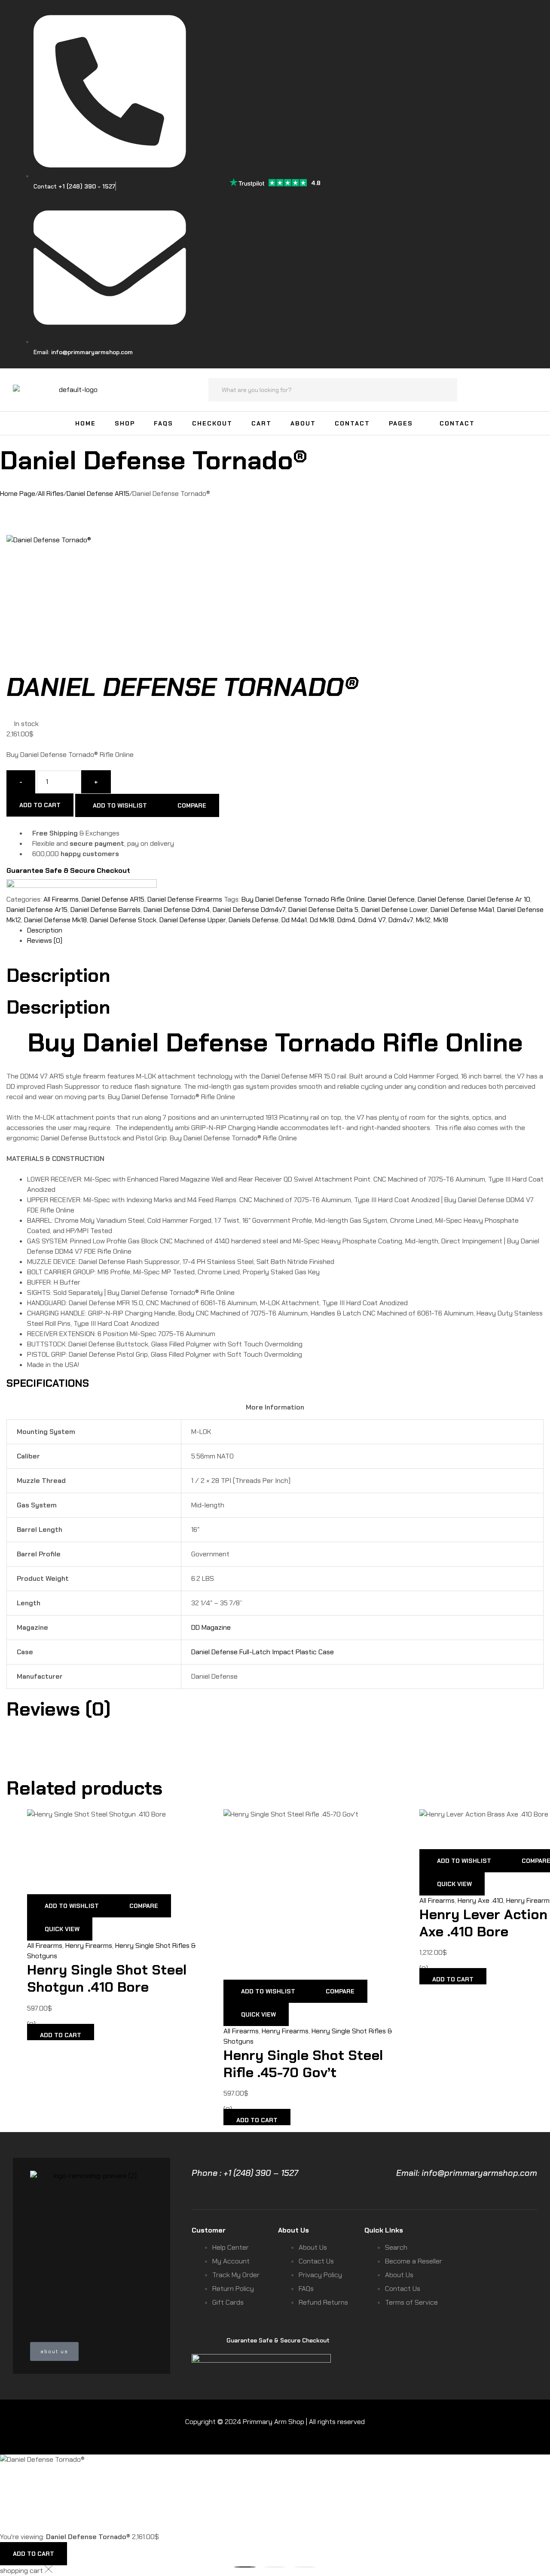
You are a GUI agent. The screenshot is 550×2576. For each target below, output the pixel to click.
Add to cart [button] (61, 2035)
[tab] (285, 930)
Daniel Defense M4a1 (462, 910)
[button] (245, 2567)
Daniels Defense (254, 920)
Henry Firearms (89, 1946)
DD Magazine (211, 1627)
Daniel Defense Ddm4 (177, 910)
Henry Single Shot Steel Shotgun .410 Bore (107, 1978)
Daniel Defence (391, 899)
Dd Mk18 (322, 920)
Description (45, 930)
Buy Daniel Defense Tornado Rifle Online (303, 899)
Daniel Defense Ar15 (37, 910)
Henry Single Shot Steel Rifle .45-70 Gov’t (303, 2064)
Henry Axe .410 (480, 1900)
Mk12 (423, 920)
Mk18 (441, 920)
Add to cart (40, 805)
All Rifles (51, 494)
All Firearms (61, 899)
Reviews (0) (45, 940)
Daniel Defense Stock (123, 920)
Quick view (62, 1929)
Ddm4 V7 (372, 920)
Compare (192, 805)
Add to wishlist (120, 805)
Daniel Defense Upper (192, 920)
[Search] (445, 390)
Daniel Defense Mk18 (55, 920)
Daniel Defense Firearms (185, 899)
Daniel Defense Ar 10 (499, 899)
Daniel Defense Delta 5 (323, 910)
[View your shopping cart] (533, 389)
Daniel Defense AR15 (98, 494)
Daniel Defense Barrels (105, 910)
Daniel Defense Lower (394, 910)
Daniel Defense (441, 899)
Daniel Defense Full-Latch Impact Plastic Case (263, 1652)
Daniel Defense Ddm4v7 (249, 910)
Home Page (18, 494)
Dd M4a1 (294, 920)
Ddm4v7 (401, 920)
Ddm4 (346, 920)
